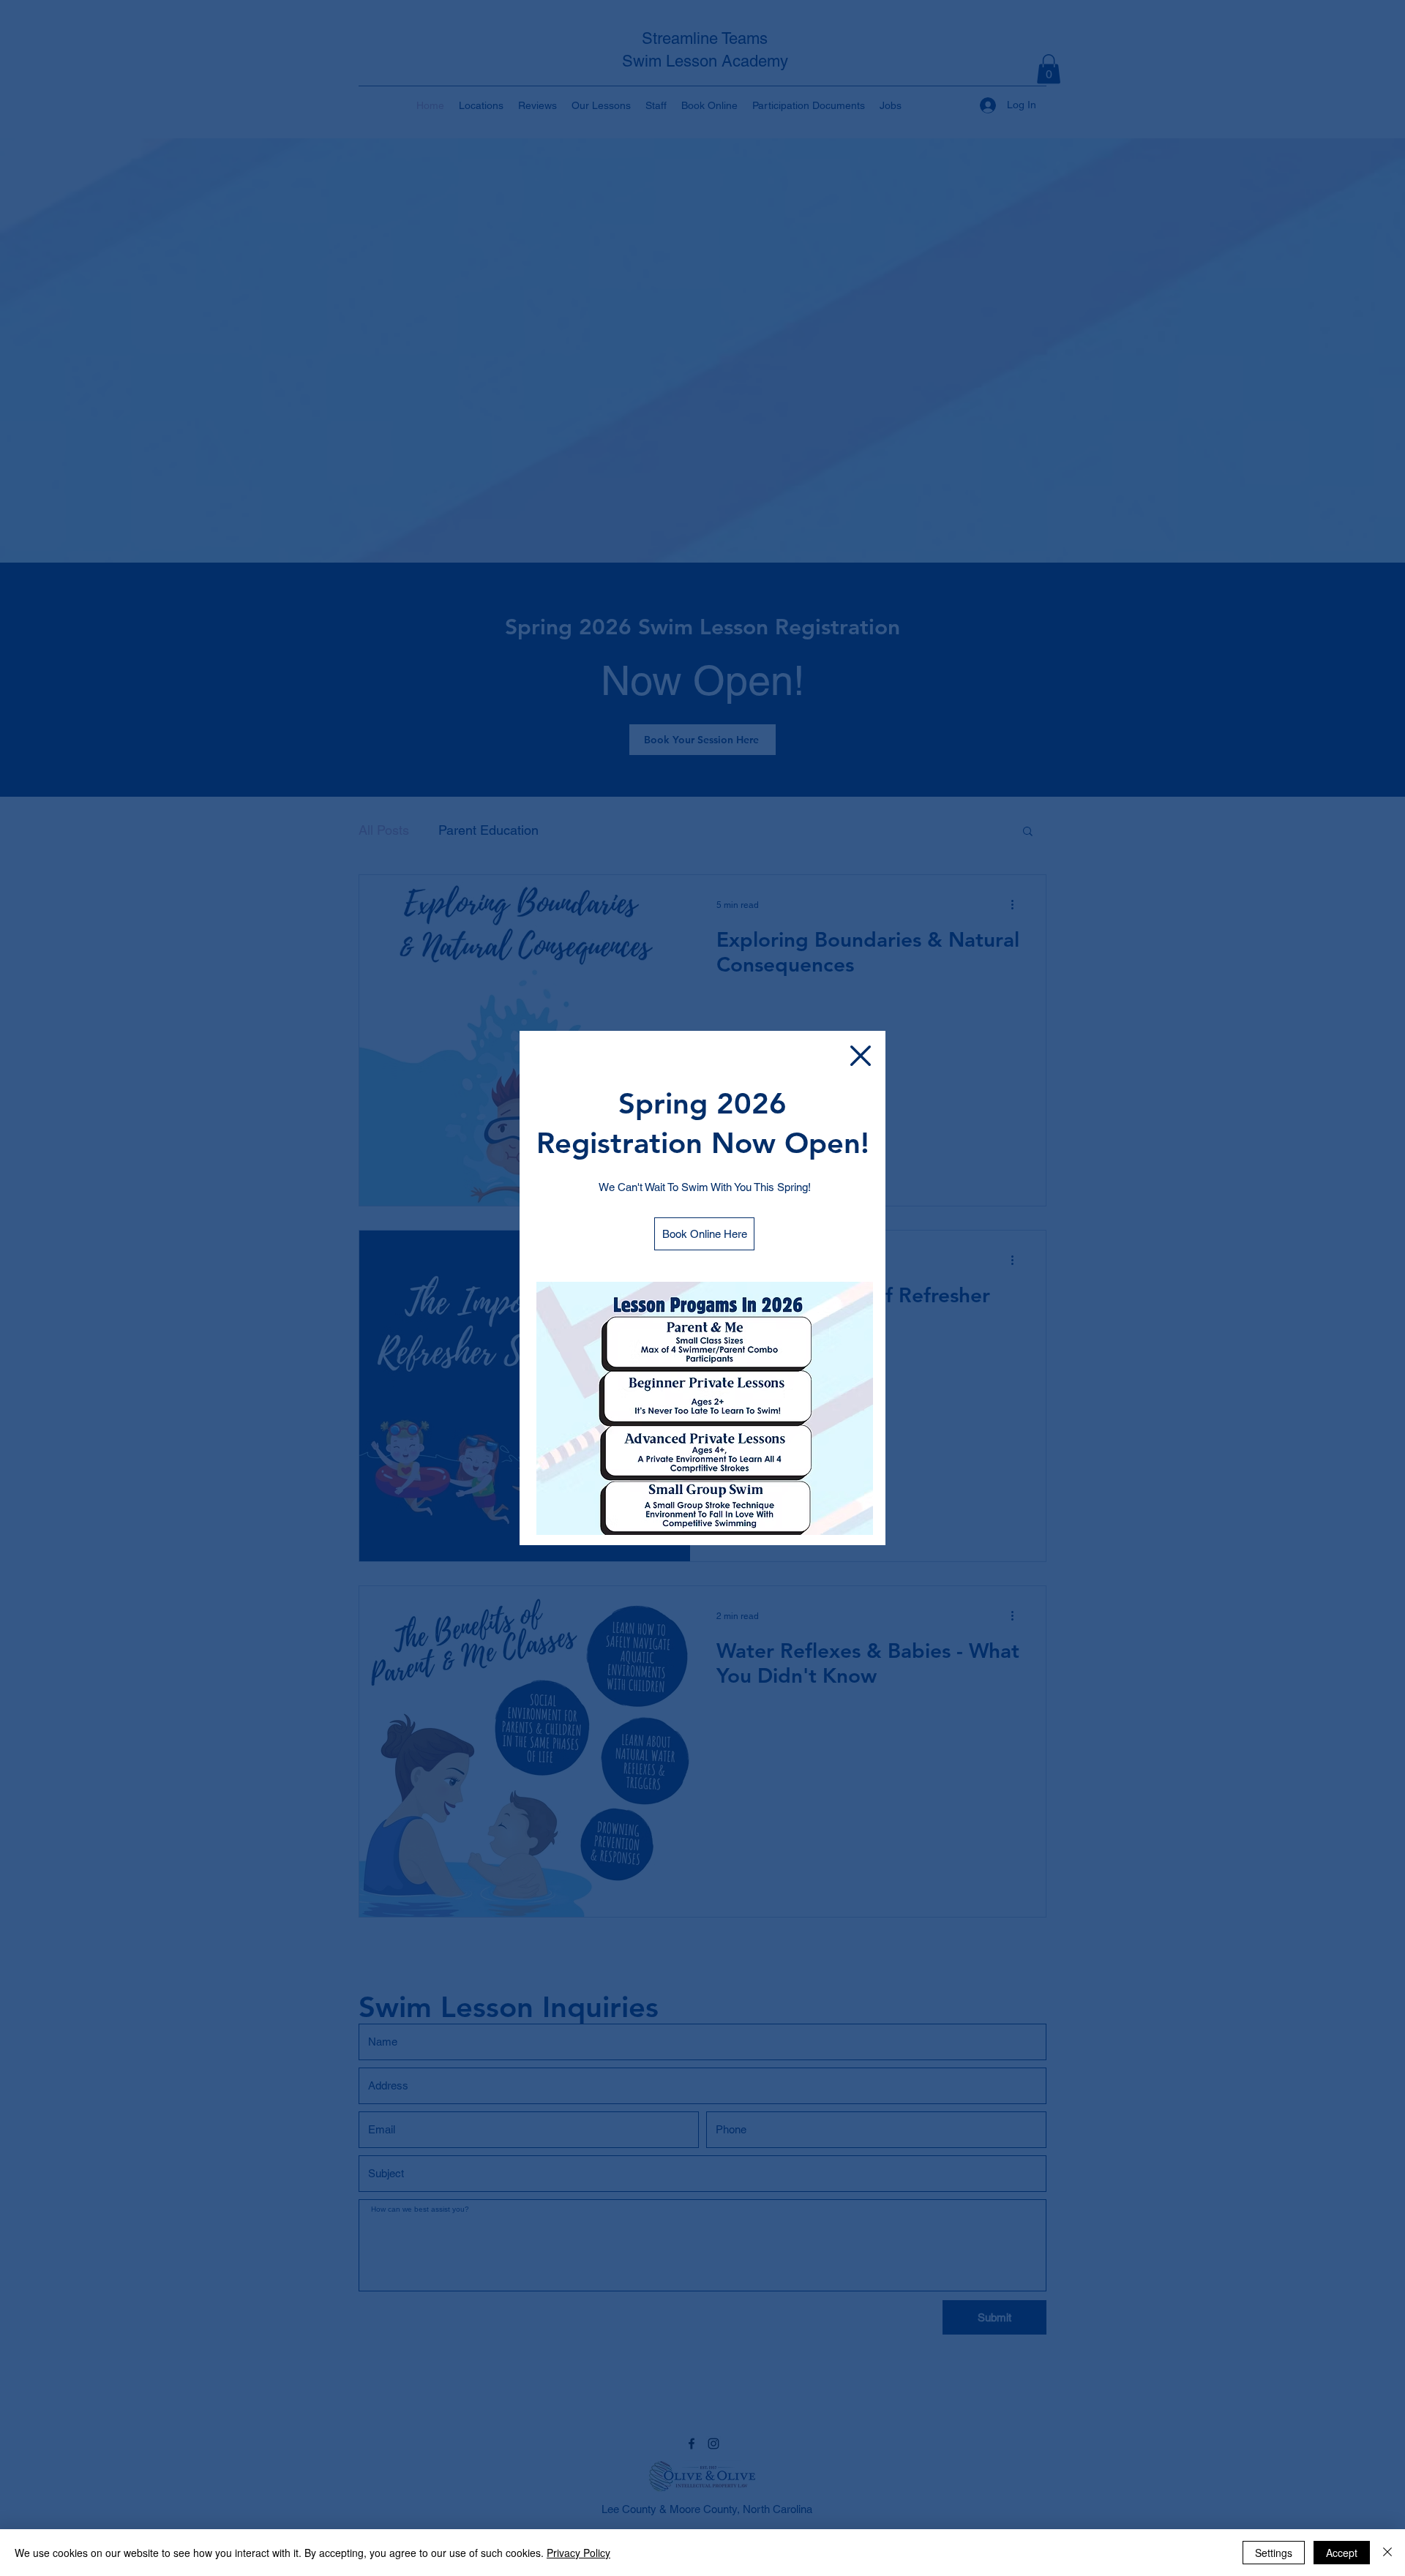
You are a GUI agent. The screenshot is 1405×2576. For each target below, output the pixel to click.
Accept (1342, 2553)
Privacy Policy (578, 2553)
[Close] (1387, 2553)
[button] (861, 1056)
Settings (1274, 2553)
